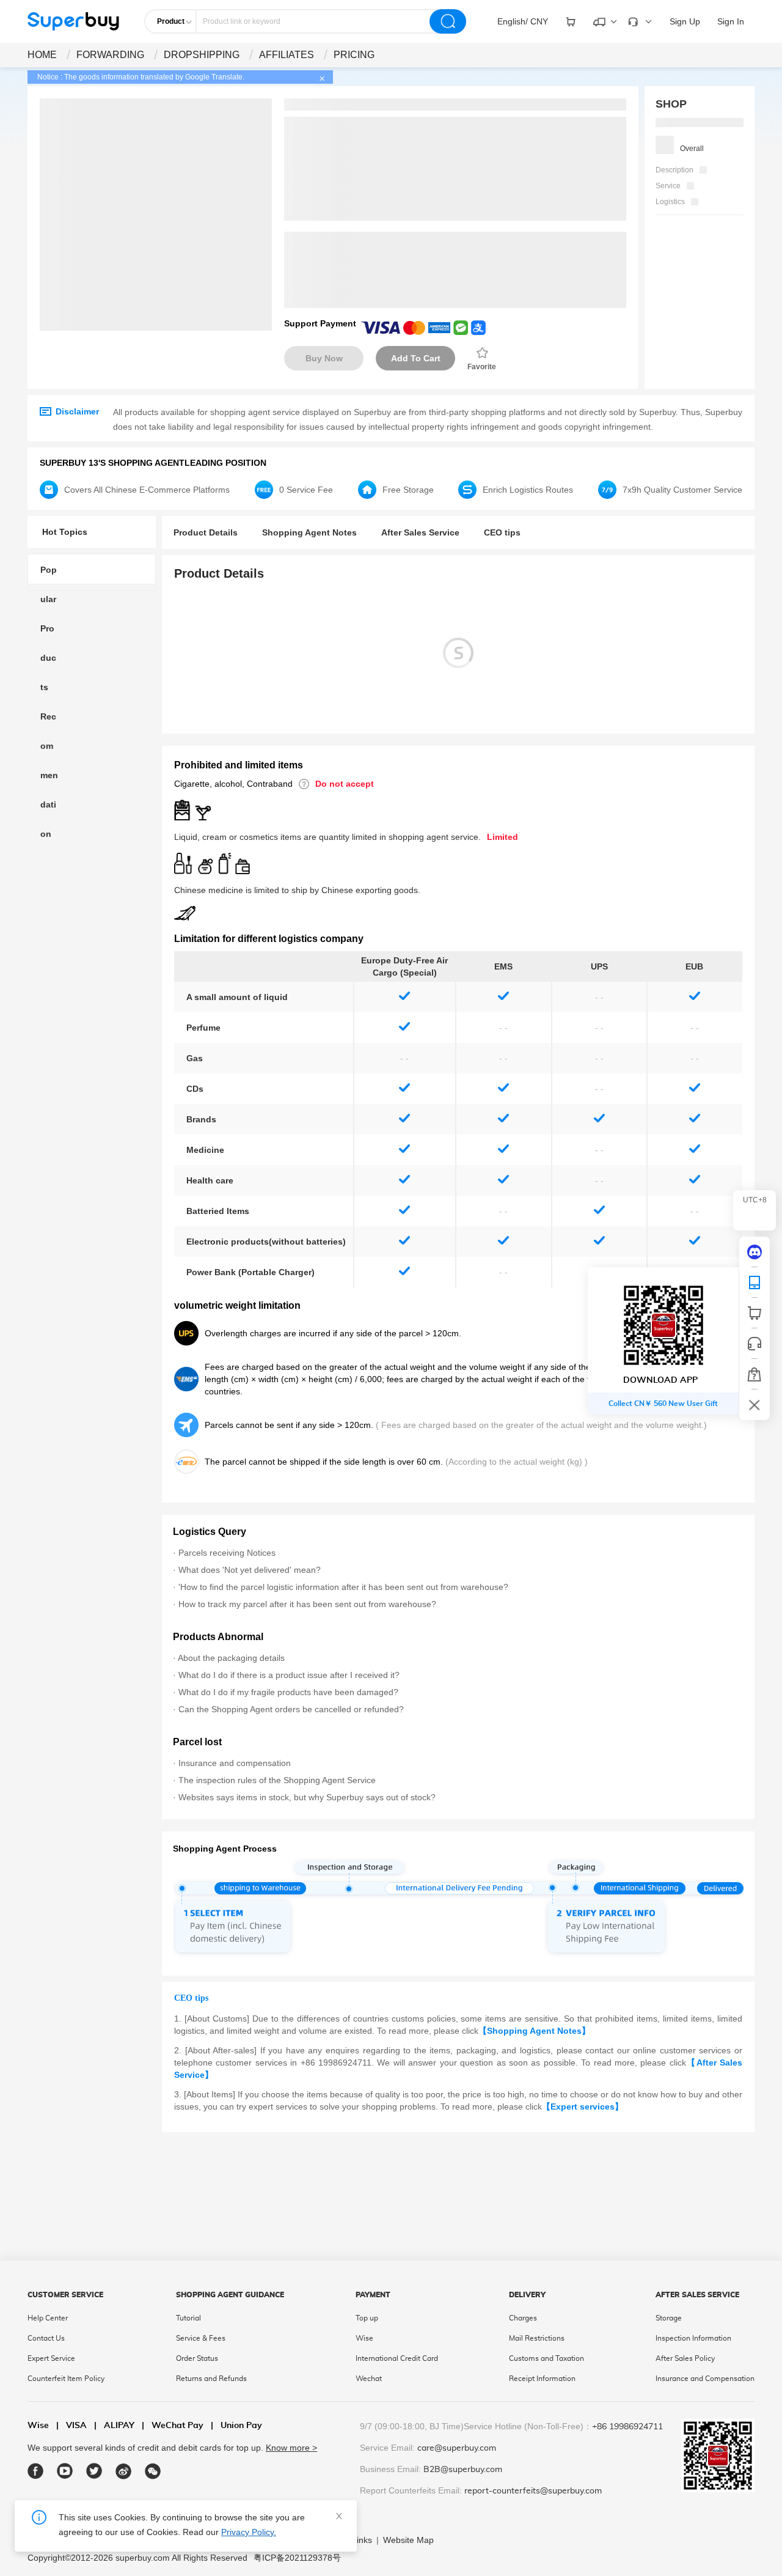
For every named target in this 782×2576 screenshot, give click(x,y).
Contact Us (46, 2338)
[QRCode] (755, 1282)
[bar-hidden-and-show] (755, 1405)
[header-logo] (73, 21)
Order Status (197, 2358)
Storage (669, 2318)
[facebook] (36, 2471)
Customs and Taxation (546, 2358)
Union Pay (236, 2426)
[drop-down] (571, 21)
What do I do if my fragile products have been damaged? (288, 1692)
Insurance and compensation (235, 1763)
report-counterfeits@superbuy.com (533, 2491)
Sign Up (685, 21)
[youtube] (65, 2471)
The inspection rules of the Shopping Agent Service (277, 1780)
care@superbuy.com (457, 2448)
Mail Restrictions (537, 2338)
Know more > (291, 2448)
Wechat (369, 2379)
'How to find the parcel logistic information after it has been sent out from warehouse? (343, 1587)
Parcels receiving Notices (227, 1553)
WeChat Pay (173, 2426)
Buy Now (324, 358)
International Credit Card (397, 2358)
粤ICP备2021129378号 (297, 2558)
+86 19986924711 (627, 2427)
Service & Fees (201, 2338)
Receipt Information (542, 2379)
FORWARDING (110, 55)
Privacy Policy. (249, 2532)
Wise (364, 2338)
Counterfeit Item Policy (66, 2379)
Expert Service (51, 2358)
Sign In (731, 21)
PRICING (354, 55)
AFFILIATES (287, 55)
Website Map (408, 2540)
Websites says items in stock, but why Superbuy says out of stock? (307, 1797)
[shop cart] (755, 1313)
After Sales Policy (685, 2358)
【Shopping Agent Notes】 (534, 2031)
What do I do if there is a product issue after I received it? (289, 1675)
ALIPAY (114, 2426)
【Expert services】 (583, 2107)
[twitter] (94, 2471)
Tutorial (188, 2318)
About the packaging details (231, 1658)
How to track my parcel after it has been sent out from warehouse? (307, 1604)
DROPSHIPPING (202, 55)
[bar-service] (755, 1344)
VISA (71, 2426)
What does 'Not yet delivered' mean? (250, 1570)
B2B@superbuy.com (463, 2470)
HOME (42, 55)
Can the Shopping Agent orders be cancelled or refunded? (291, 1709)
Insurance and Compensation (705, 2379)
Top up (367, 2318)
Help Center (48, 2318)
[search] (448, 21)
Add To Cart (416, 358)
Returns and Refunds (211, 2379)
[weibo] (124, 2471)
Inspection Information (693, 2338)
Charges (523, 2318)
